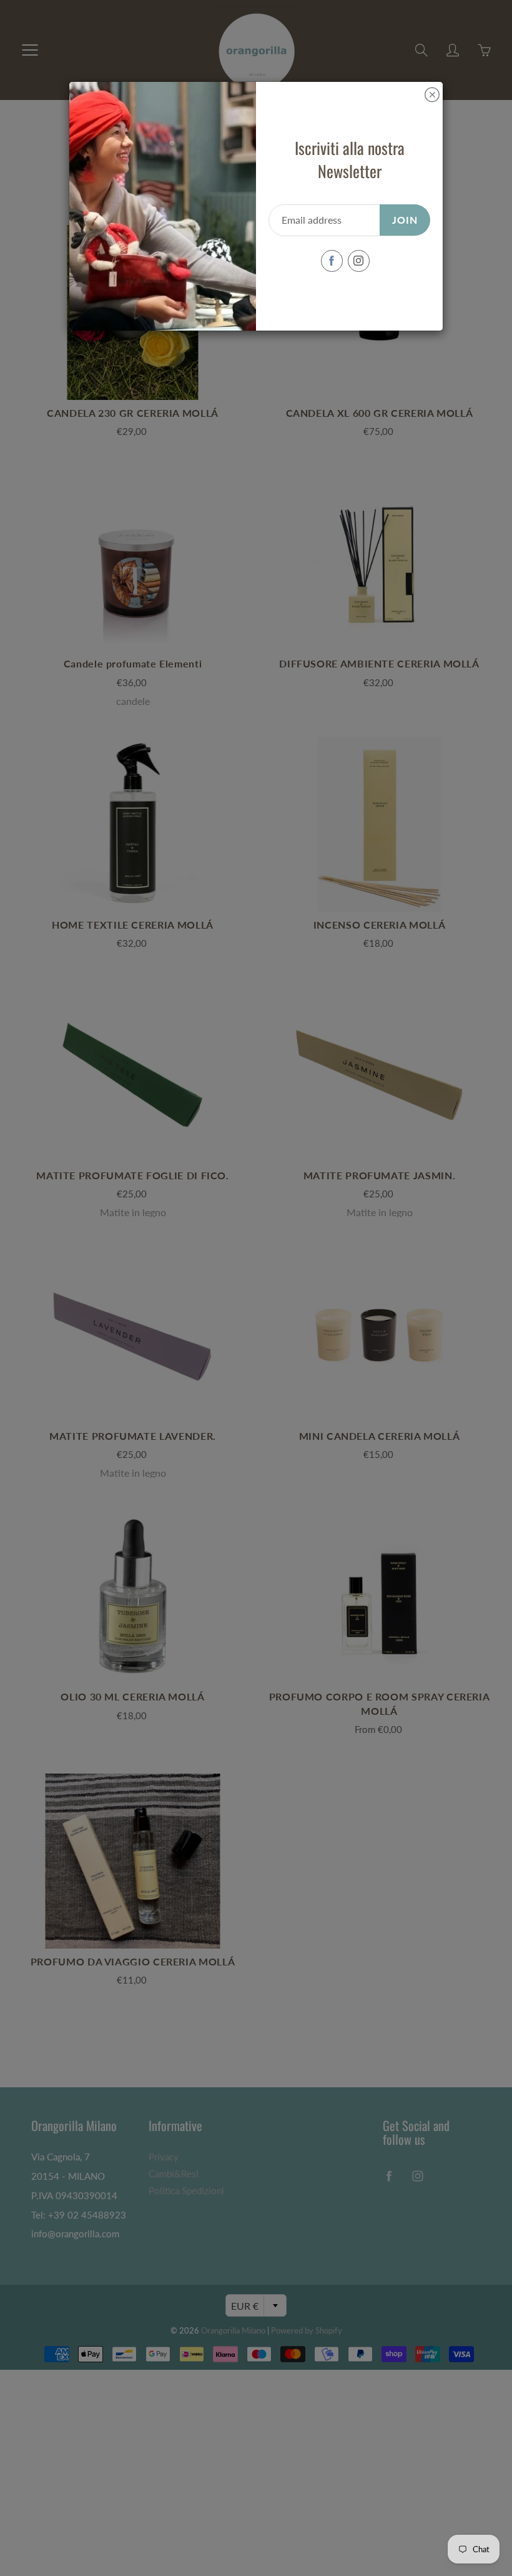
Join (405, 220)
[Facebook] (332, 261)
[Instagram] (359, 261)
